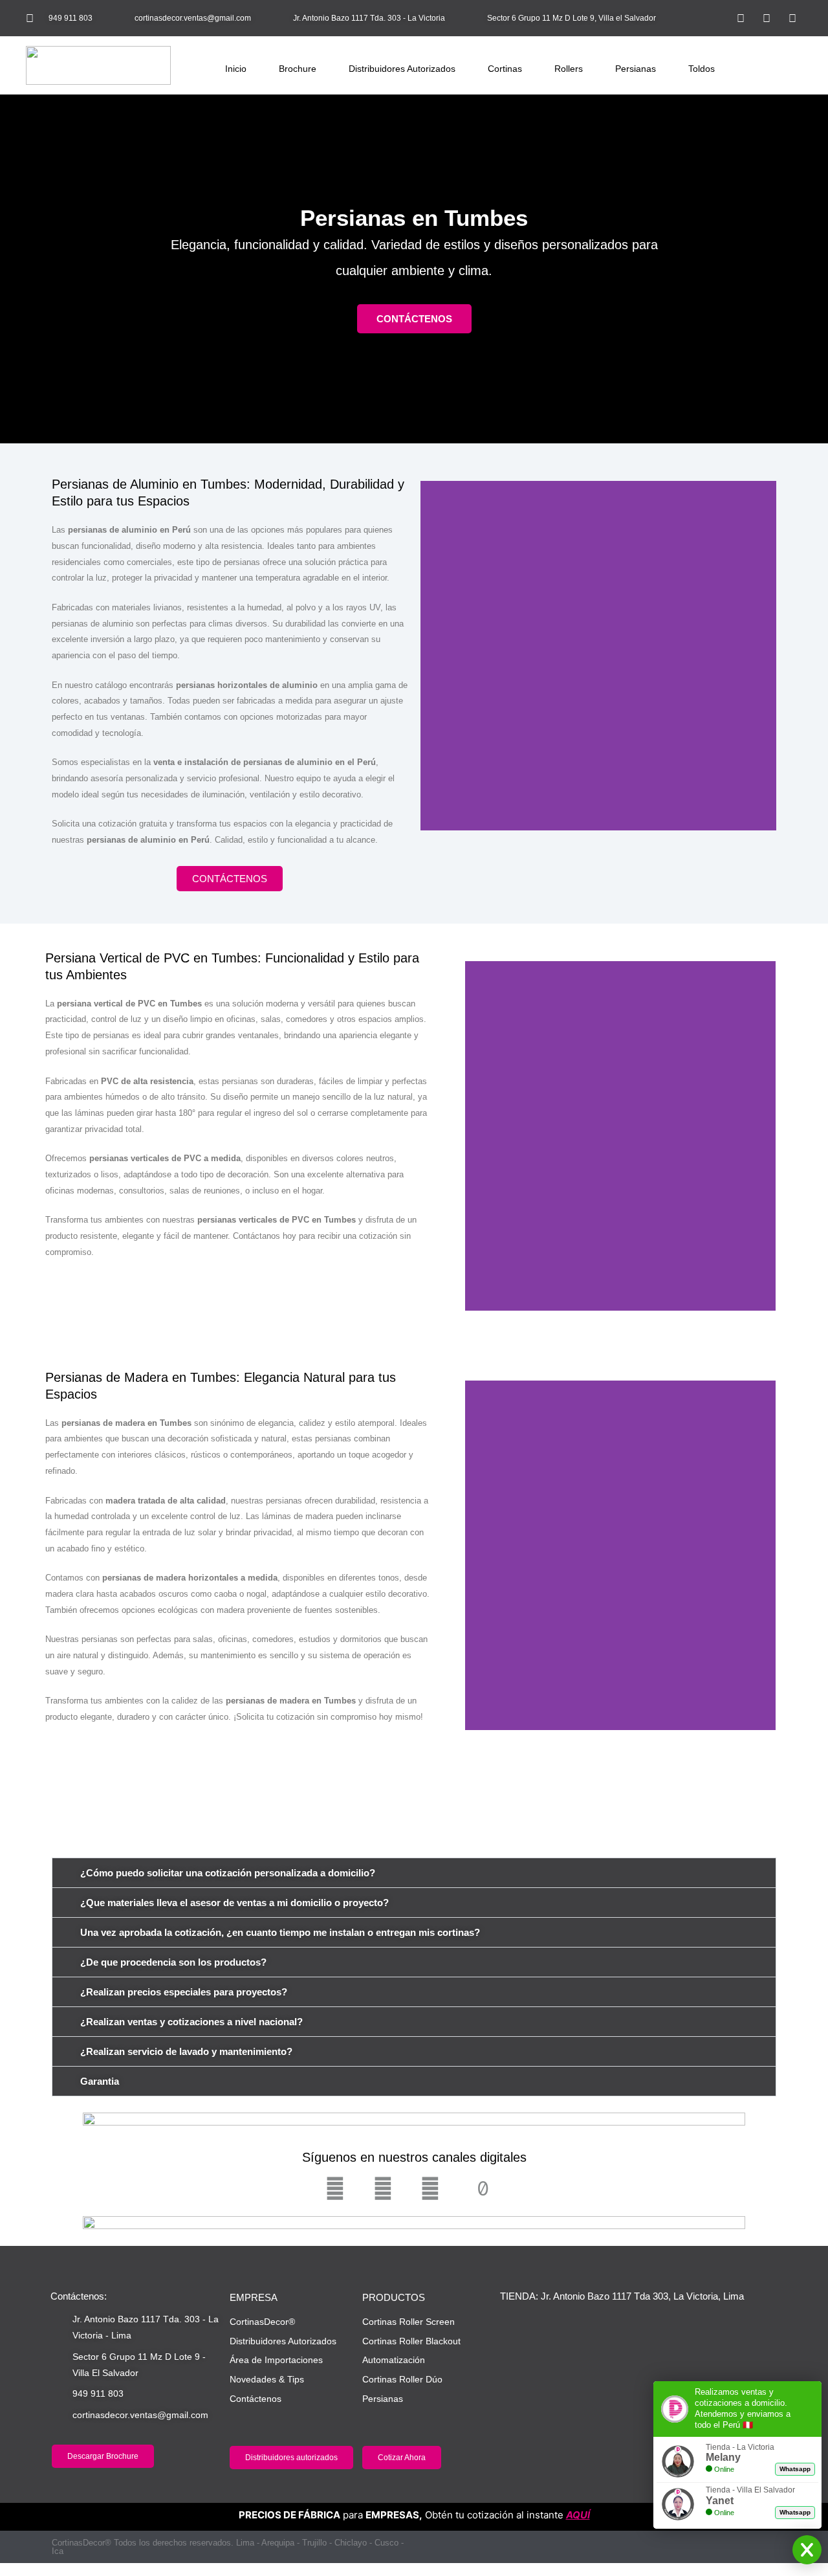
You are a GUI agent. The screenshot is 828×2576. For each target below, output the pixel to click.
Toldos (702, 69)
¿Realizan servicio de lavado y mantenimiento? (186, 2051)
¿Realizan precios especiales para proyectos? (184, 1992)
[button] (713, 18)
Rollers (569, 69)
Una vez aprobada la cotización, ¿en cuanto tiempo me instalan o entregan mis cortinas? (280, 1932)
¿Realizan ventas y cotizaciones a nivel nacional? (191, 2022)
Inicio (236, 69)
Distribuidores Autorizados (402, 69)
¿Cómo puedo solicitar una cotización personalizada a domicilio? (228, 1873)
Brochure (298, 69)
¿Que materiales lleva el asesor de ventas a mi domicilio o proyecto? (234, 1903)
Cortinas (505, 69)
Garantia (100, 2081)
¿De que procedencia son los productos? (173, 1962)
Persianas (636, 69)
